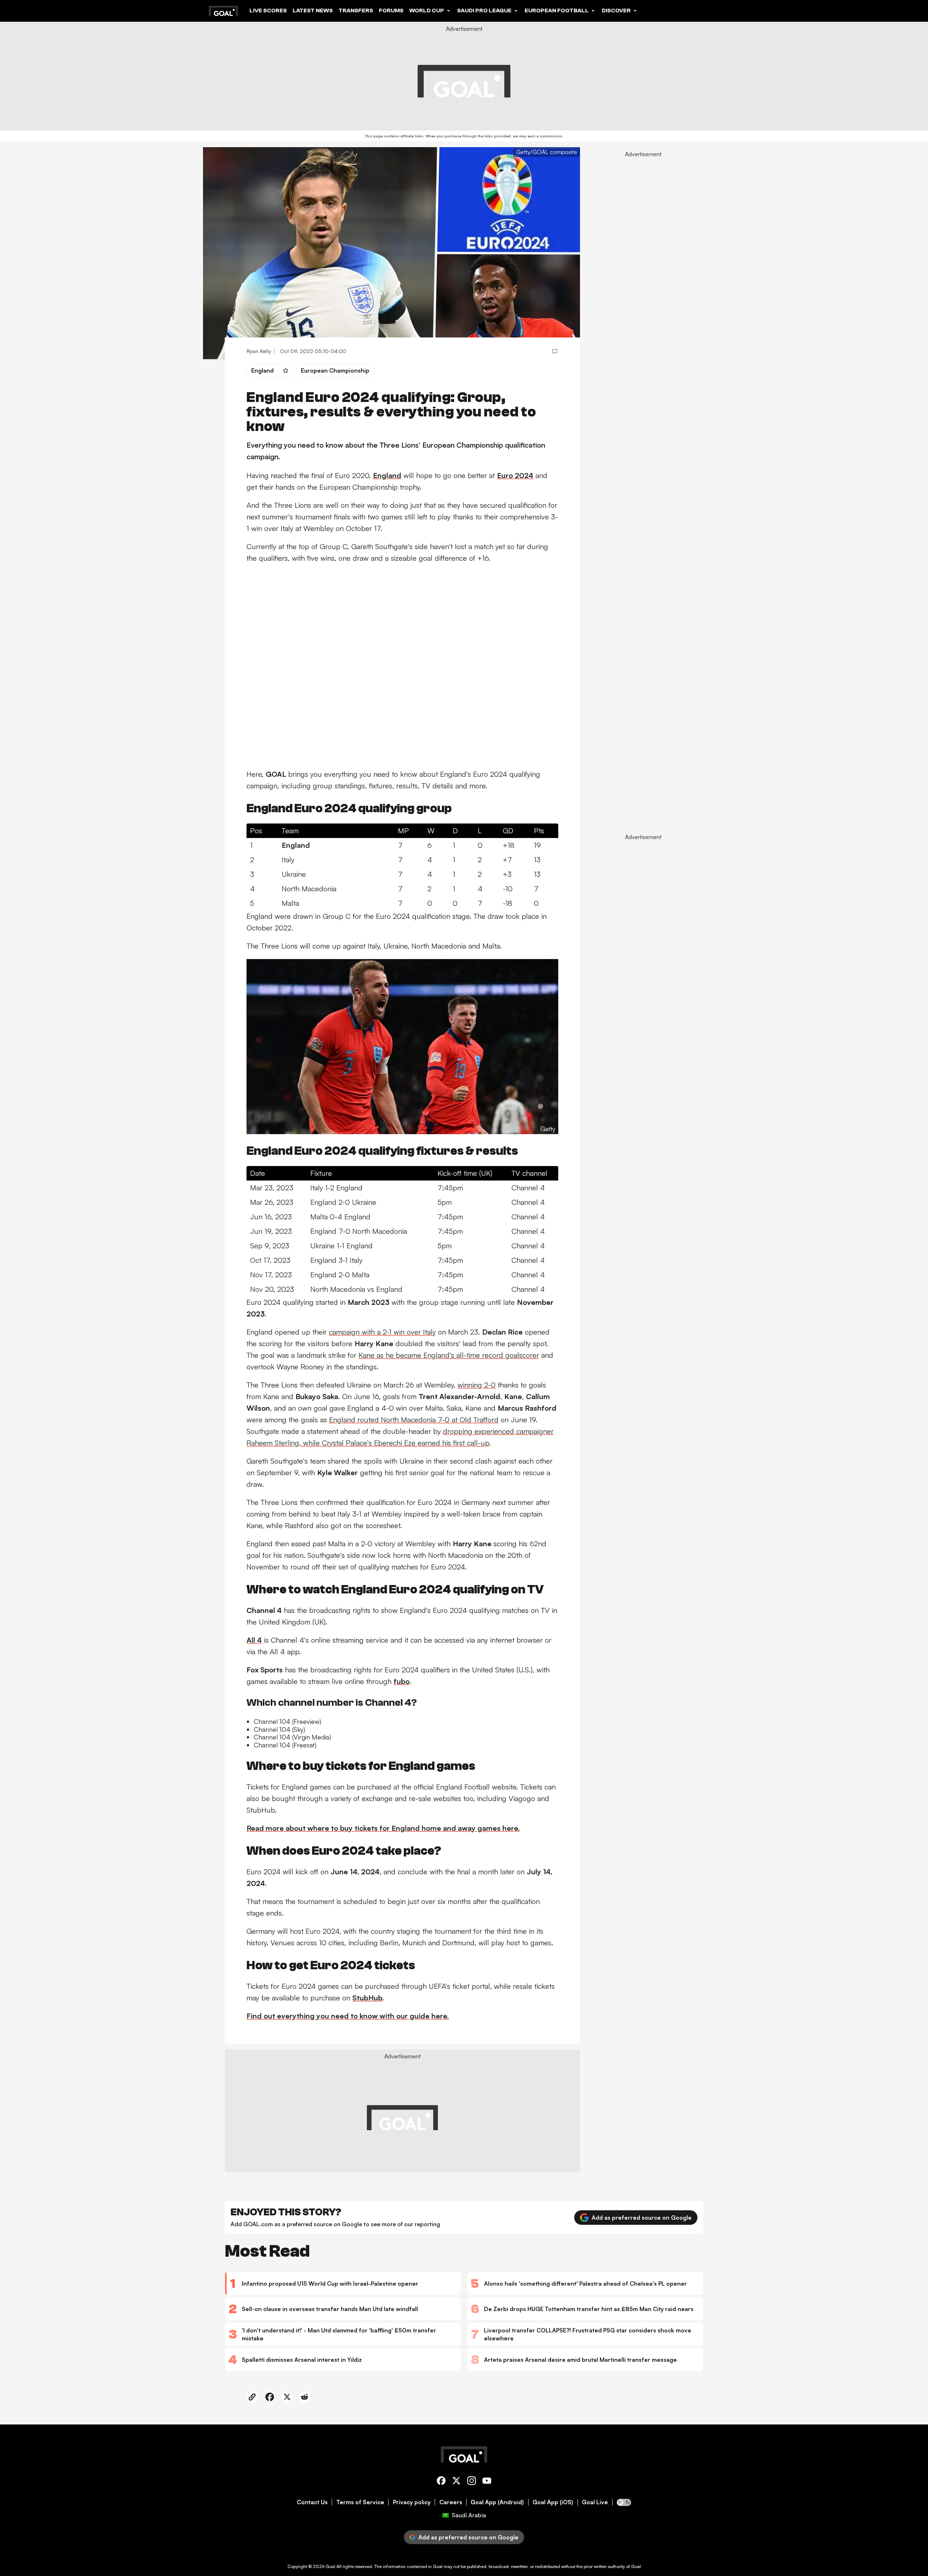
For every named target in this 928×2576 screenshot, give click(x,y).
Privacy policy (412, 2502)
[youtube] (487, 2482)
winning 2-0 (477, 1385)
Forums (391, 11)
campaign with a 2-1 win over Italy (382, 1332)
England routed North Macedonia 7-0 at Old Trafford (414, 1420)
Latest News (313, 11)
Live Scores (268, 11)
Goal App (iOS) (553, 2502)
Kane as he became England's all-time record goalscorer (449, 1355)
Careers (451, 2502)
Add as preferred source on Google (642, 2218)
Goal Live (595, 2502)
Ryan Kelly (259, 351)
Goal (330, 2566)
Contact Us (312, 2502)
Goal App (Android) (497, 2502)
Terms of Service (360, 2502)
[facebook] (441, 2482)
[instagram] (472, 2482)
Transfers (356, 11)
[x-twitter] (456, 2482)
